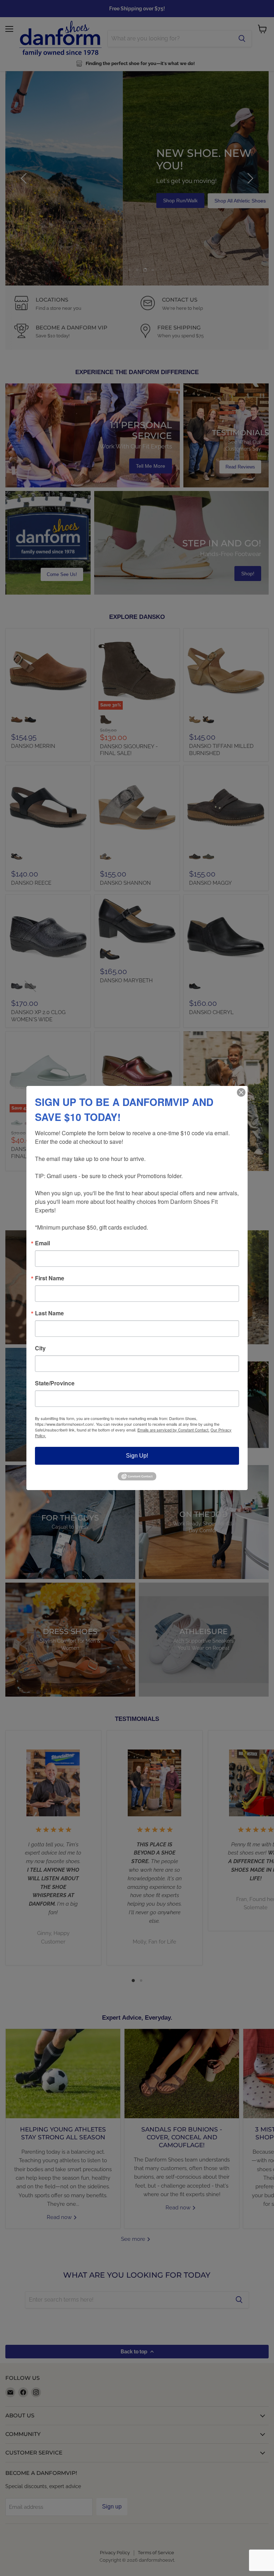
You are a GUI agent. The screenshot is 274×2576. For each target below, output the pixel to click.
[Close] (241, 1092)
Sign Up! (137, 1456)
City (40, 1348)
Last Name (49, 1313)
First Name (50, 1278)
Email (42, 1243)
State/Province (55, 1383)
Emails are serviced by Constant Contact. (173, 1430)
